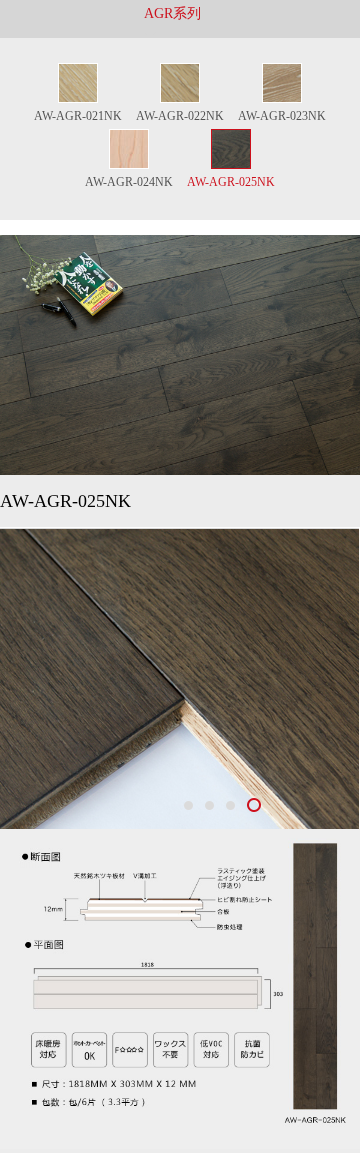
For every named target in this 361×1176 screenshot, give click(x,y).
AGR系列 (172, 13)
